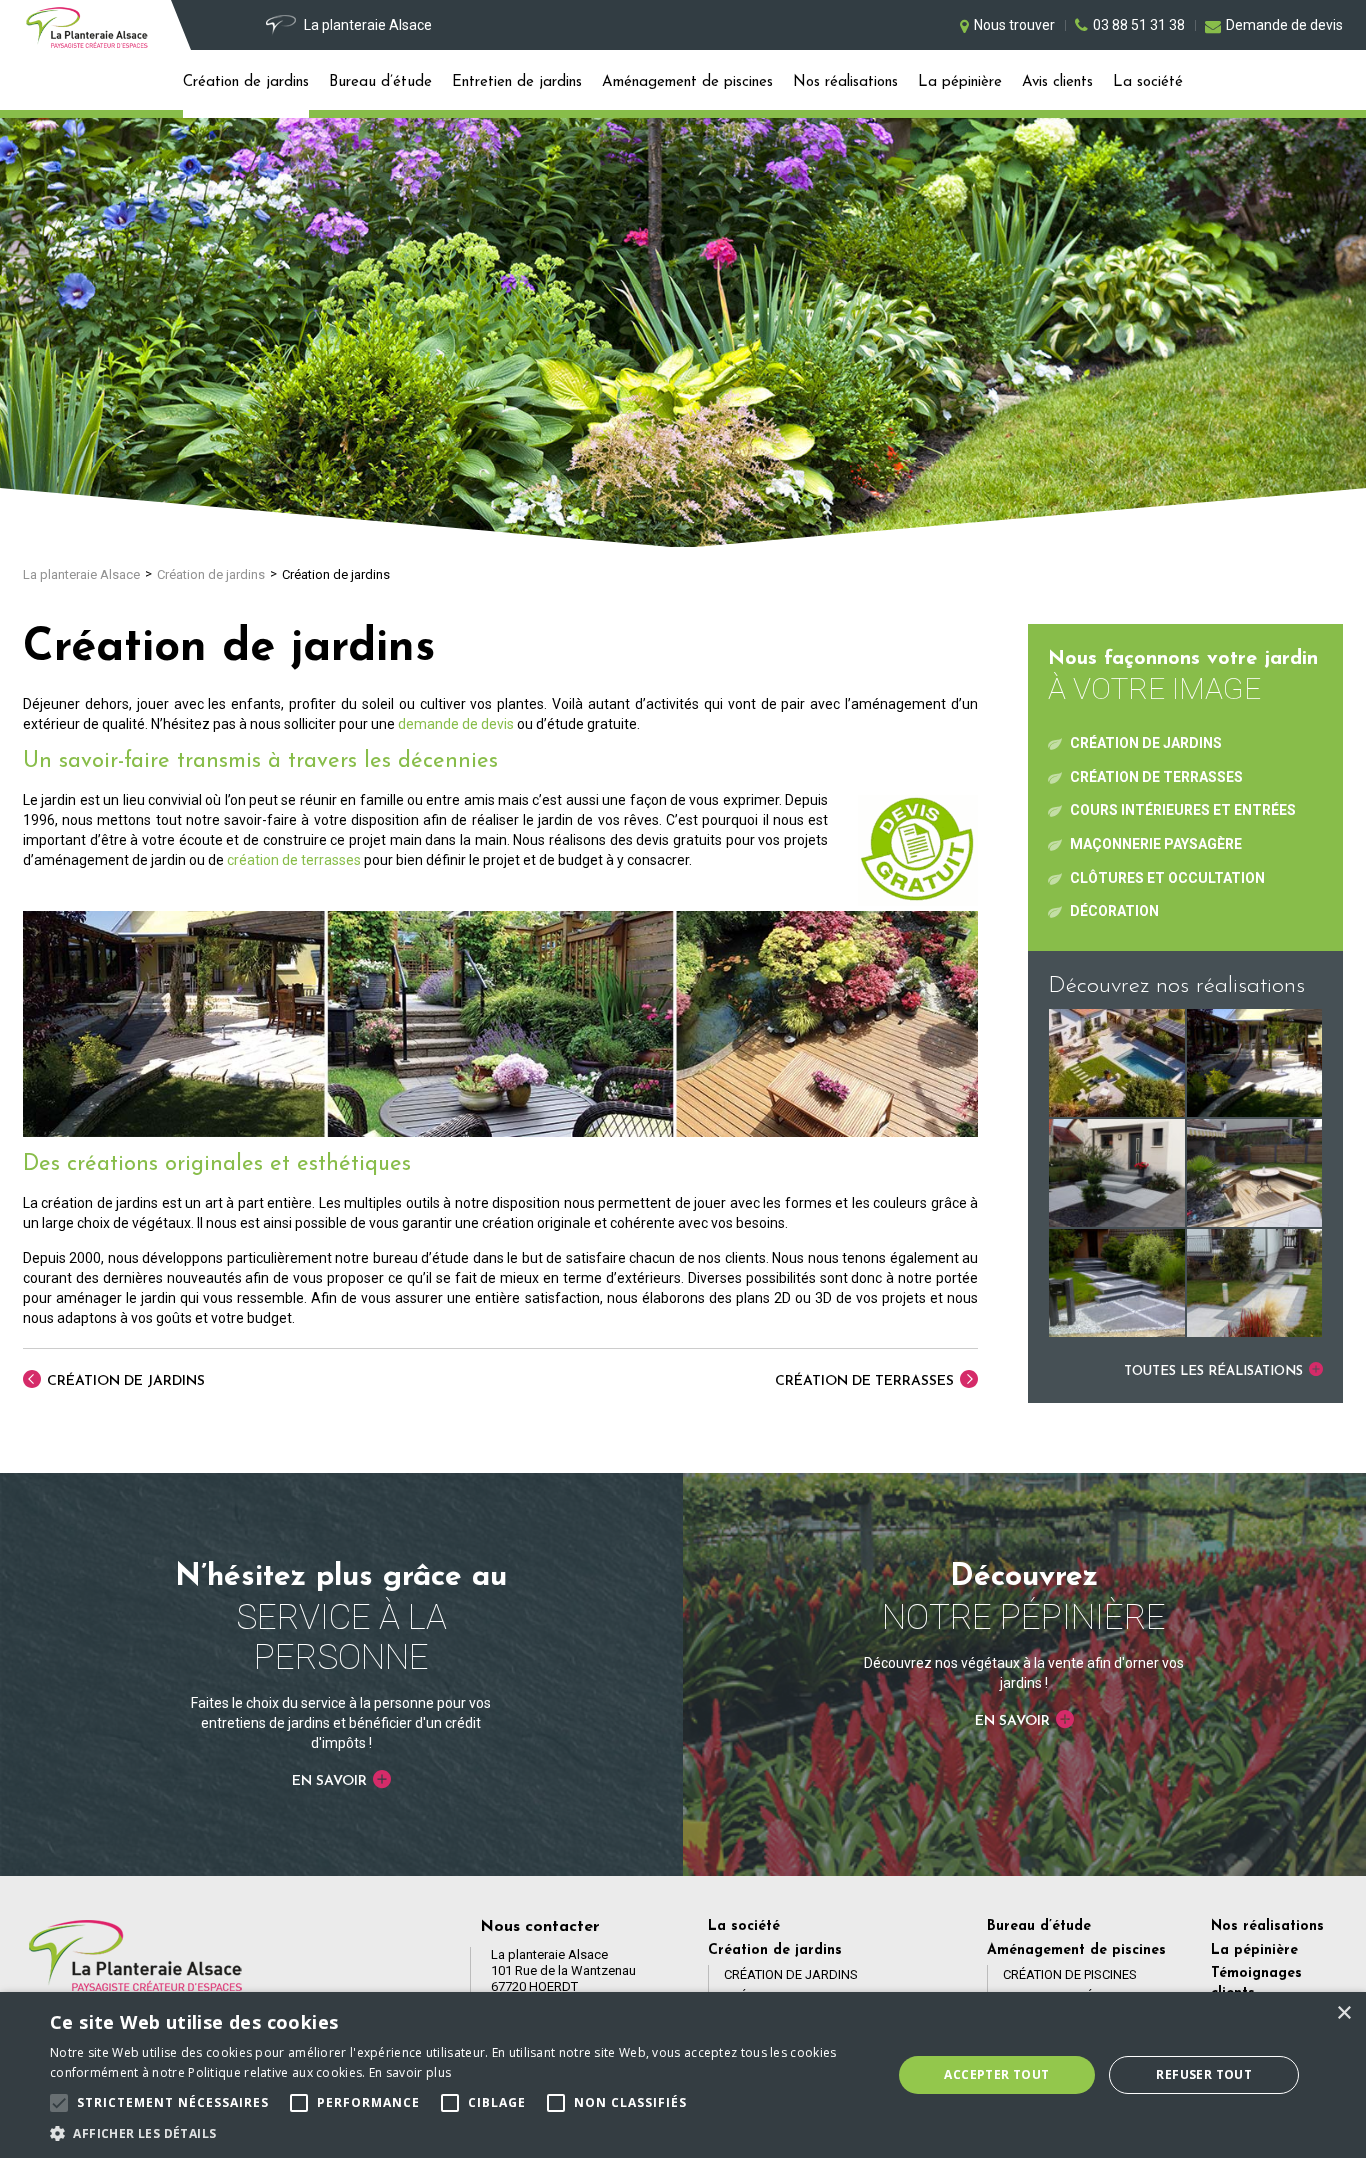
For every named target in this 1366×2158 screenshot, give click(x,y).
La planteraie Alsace (81, 574)
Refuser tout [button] (1204, 2074)
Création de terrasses (866, 1381)
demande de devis (456, 724)
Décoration (1114, 911)
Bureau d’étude (380, 82)
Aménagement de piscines (687, 82)
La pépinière (960, 82)
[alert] (683, 2075)
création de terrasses (294, 860)
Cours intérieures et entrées (1183, 810)
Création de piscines (1070, 1974)
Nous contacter (540, 1927)
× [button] (1343, 2013)
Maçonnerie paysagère (1156, 844)
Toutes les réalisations (1215, 1371)
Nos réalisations (845, 82)
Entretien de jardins (517, 82)
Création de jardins (246, 82)
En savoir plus (410, 2072)
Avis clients (1057, 82)
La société (1148, 82)
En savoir (331, 1781)
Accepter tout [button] (996, 2074)
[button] (458, 2133)
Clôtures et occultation (1167, 878)
